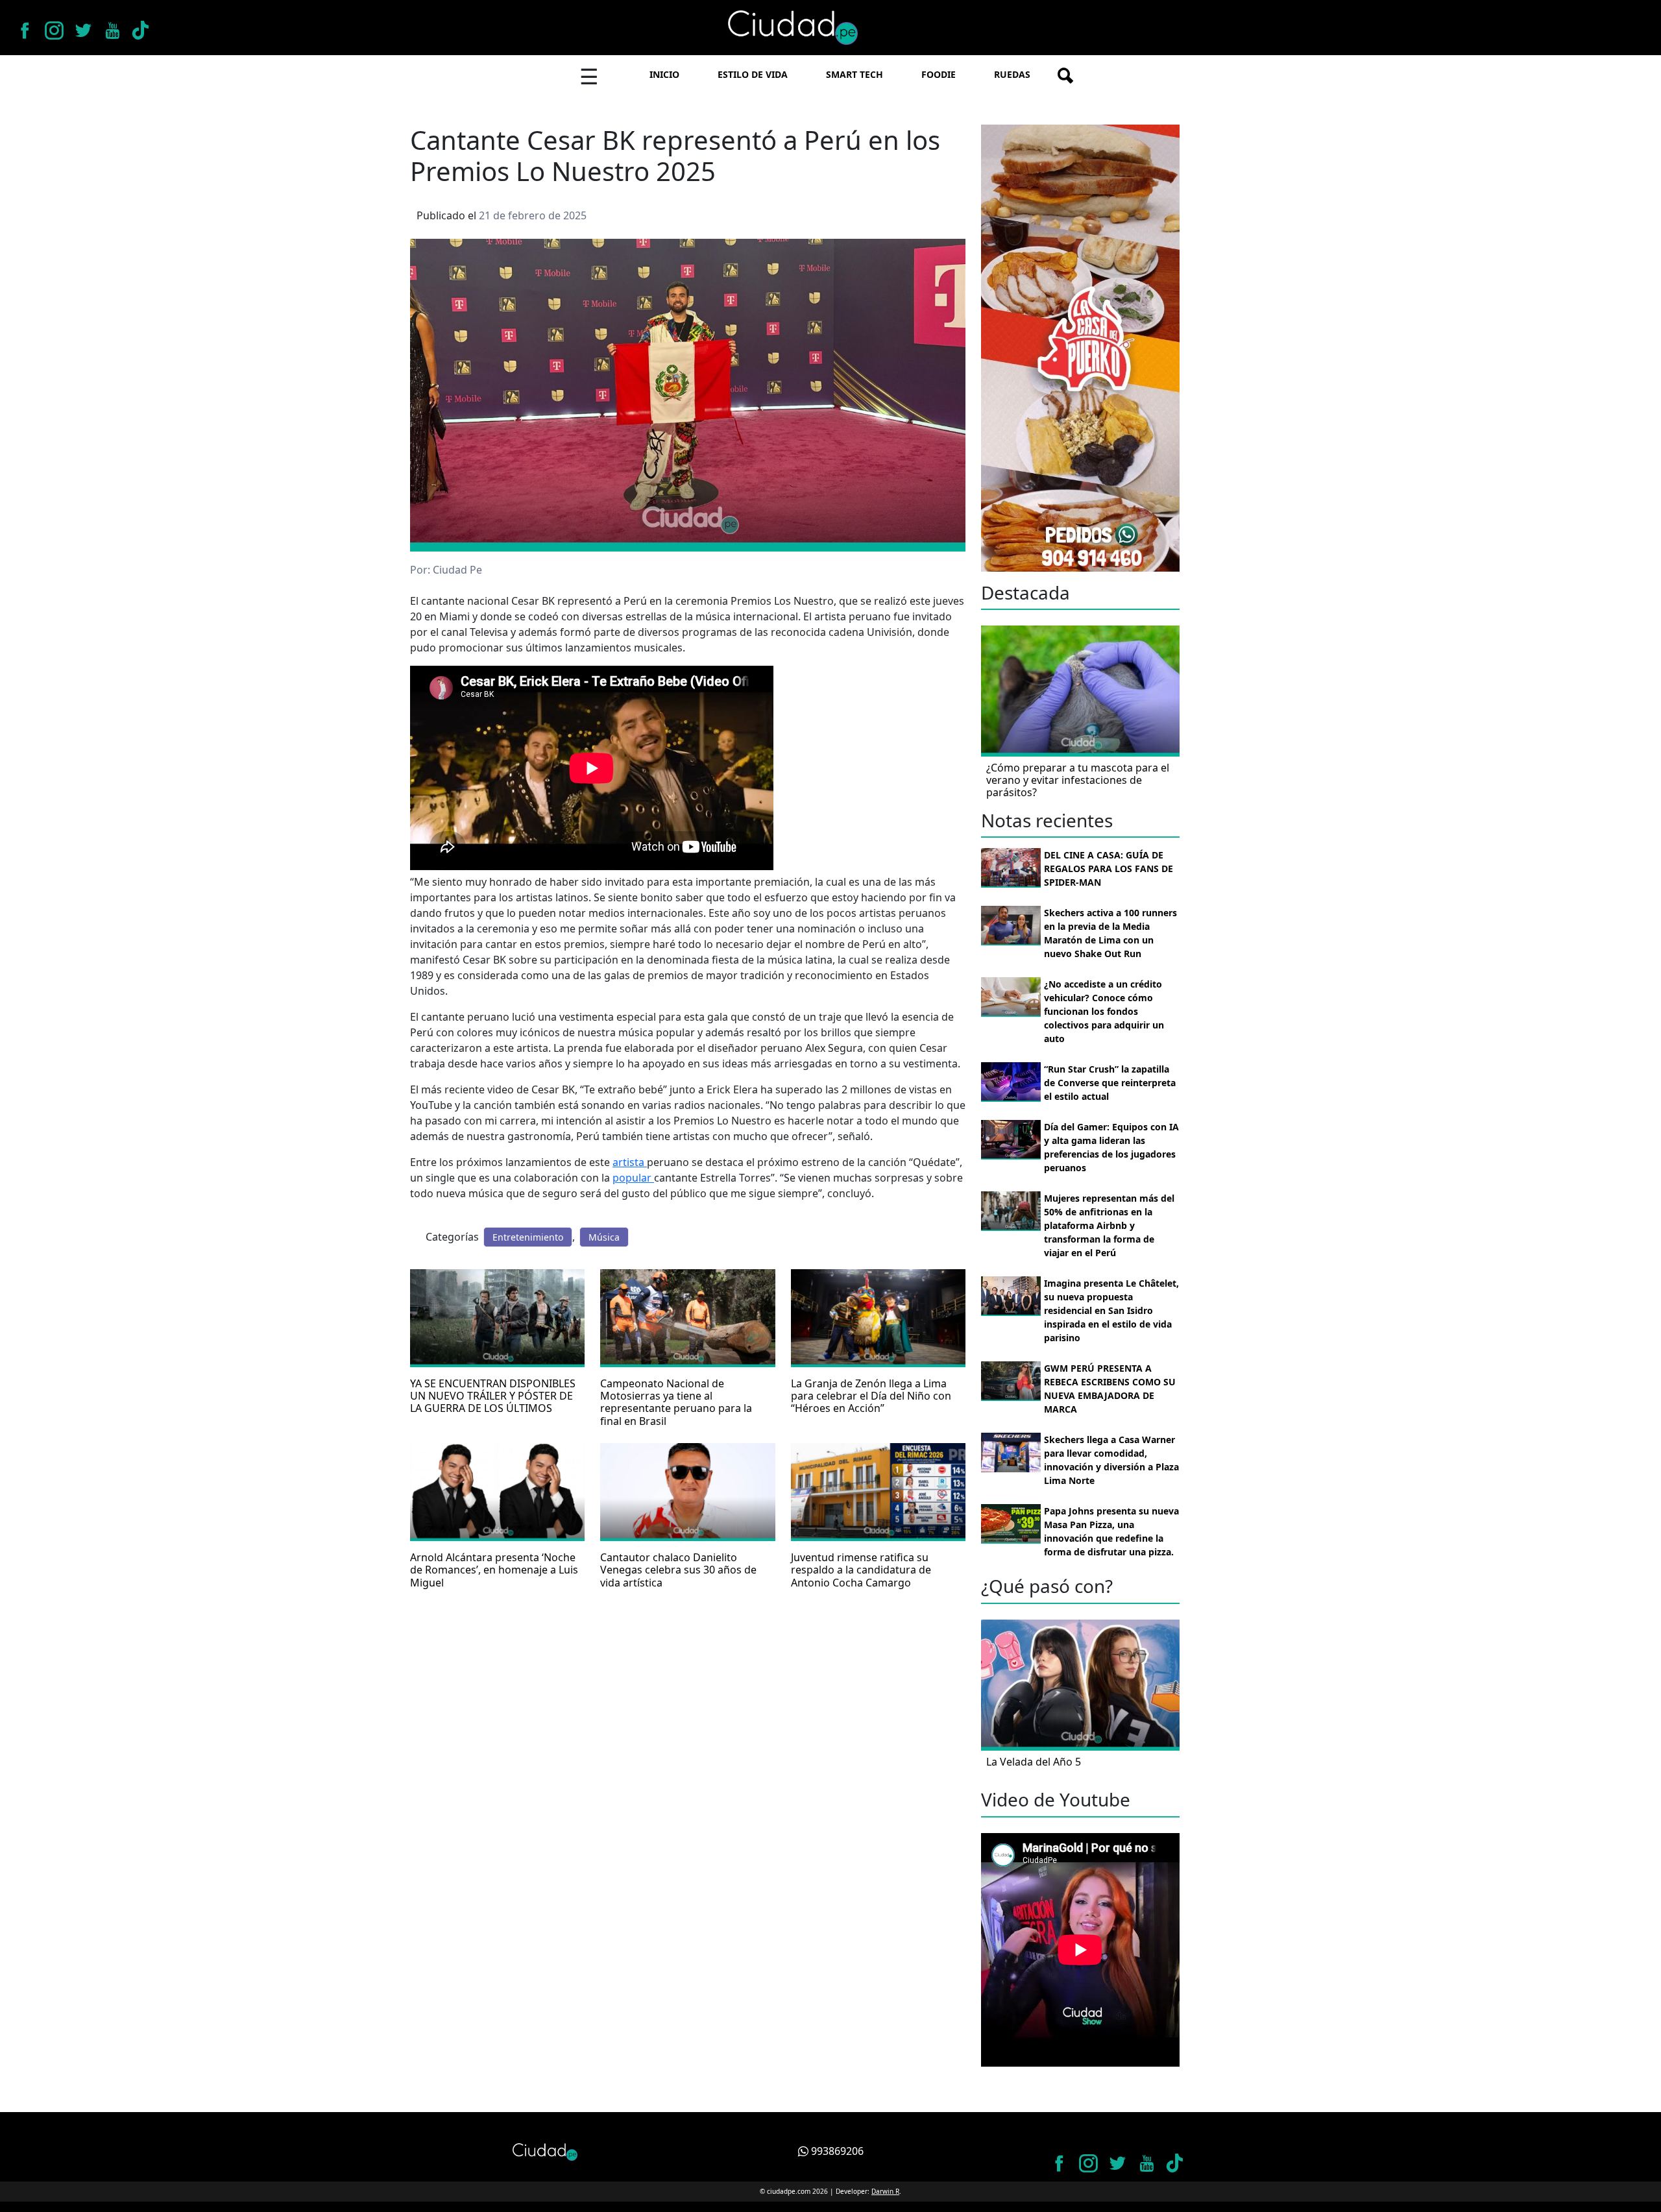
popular (633, 1178)
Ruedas (1012, 74)
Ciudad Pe (457, 570)
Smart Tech (855, 74)
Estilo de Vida (753, 74)
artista (630, 1162)
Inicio (664, 74)
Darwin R (885, 2191)
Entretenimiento (528, 1237)
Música (604, 1237)
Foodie (939, 74)
